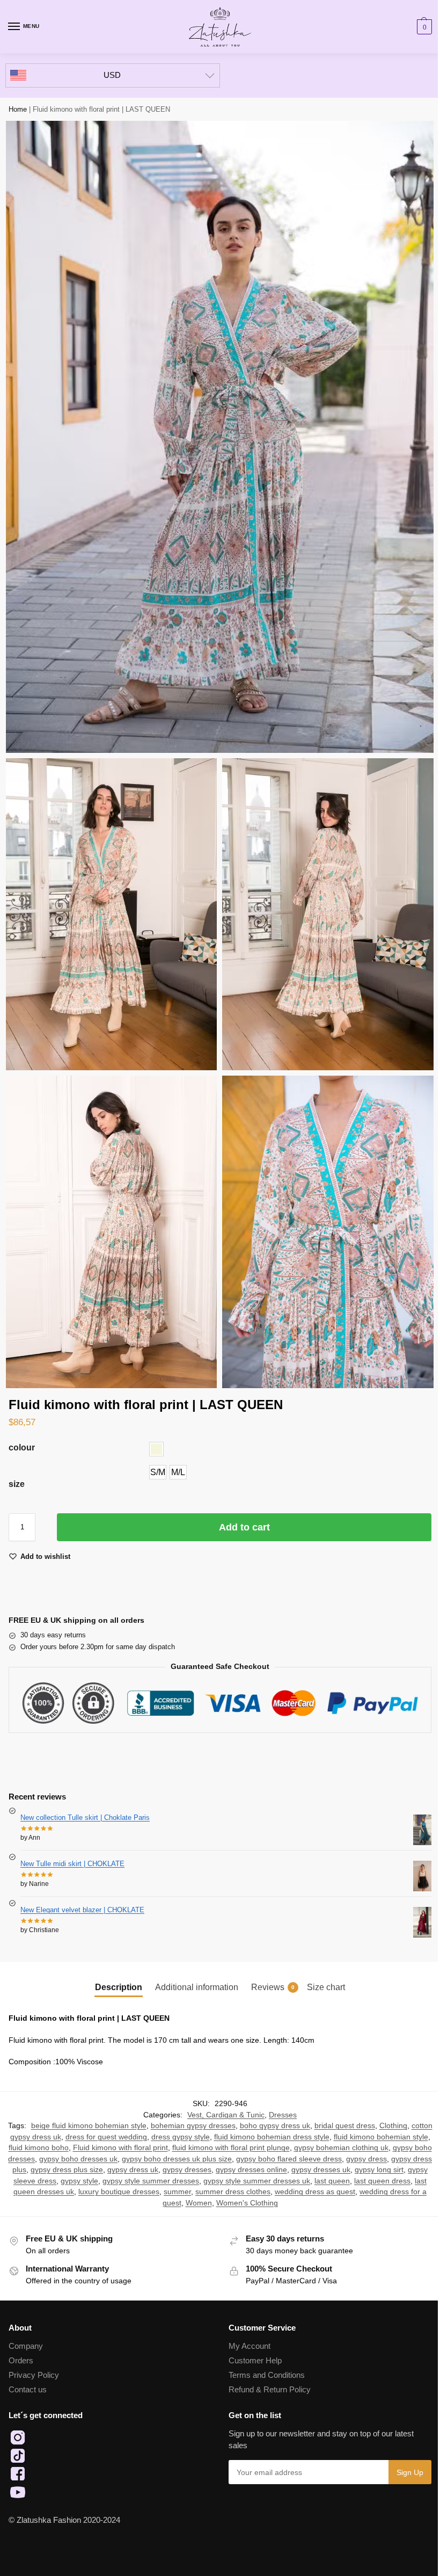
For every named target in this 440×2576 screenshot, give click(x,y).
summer (177, 2192)
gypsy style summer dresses (151, 2181)
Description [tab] (119, 1987)
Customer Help (255, 2361)
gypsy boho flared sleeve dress (289, 2159)
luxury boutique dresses (119, 2192)
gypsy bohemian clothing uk (341, 2148)
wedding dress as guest (315, 2192)
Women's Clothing (247, 2203)
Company (26, 2346)
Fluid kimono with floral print (120, 2148)
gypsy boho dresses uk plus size (177, 2159)
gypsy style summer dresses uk (257, 2181)
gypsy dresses (187, 2170)
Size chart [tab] (326, 1987)
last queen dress (382, 2181)
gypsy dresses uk (321, 2170)
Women (199, 2203)
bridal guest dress (345, 2126)
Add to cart (244, 1527)
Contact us (28, 2390)
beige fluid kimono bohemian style (89, 2126)
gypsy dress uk (133, 2170)
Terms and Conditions (267, 2375)
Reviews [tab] (273, 1987)
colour (22, 1447)
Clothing (393, 2126)
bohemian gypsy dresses (193, 2126)
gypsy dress (366, 2159)
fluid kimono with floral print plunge (231, 2148)
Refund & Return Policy (270, 2390)
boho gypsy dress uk (275, 2126)
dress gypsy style (181, 2137)
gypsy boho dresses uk (78, 2159)
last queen (332, 2181)
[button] (423, 27)
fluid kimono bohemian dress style (272, 2137)
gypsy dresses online (251, 2170)
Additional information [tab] (197, 1987)
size (17, 1484)
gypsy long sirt (379, 2170)
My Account (250, 2346)
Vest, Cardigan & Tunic (226, 2115)
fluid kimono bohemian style (381, 2137)
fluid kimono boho (39, 2148)
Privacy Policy (34, 2375)
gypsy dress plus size (67, 2170)
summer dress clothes (233, 2192)
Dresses (283, 2115)
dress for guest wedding (106, 2137)
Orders (21, 2361)
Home (18, 109)
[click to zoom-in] (220, 437)
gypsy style (79, 2181)
